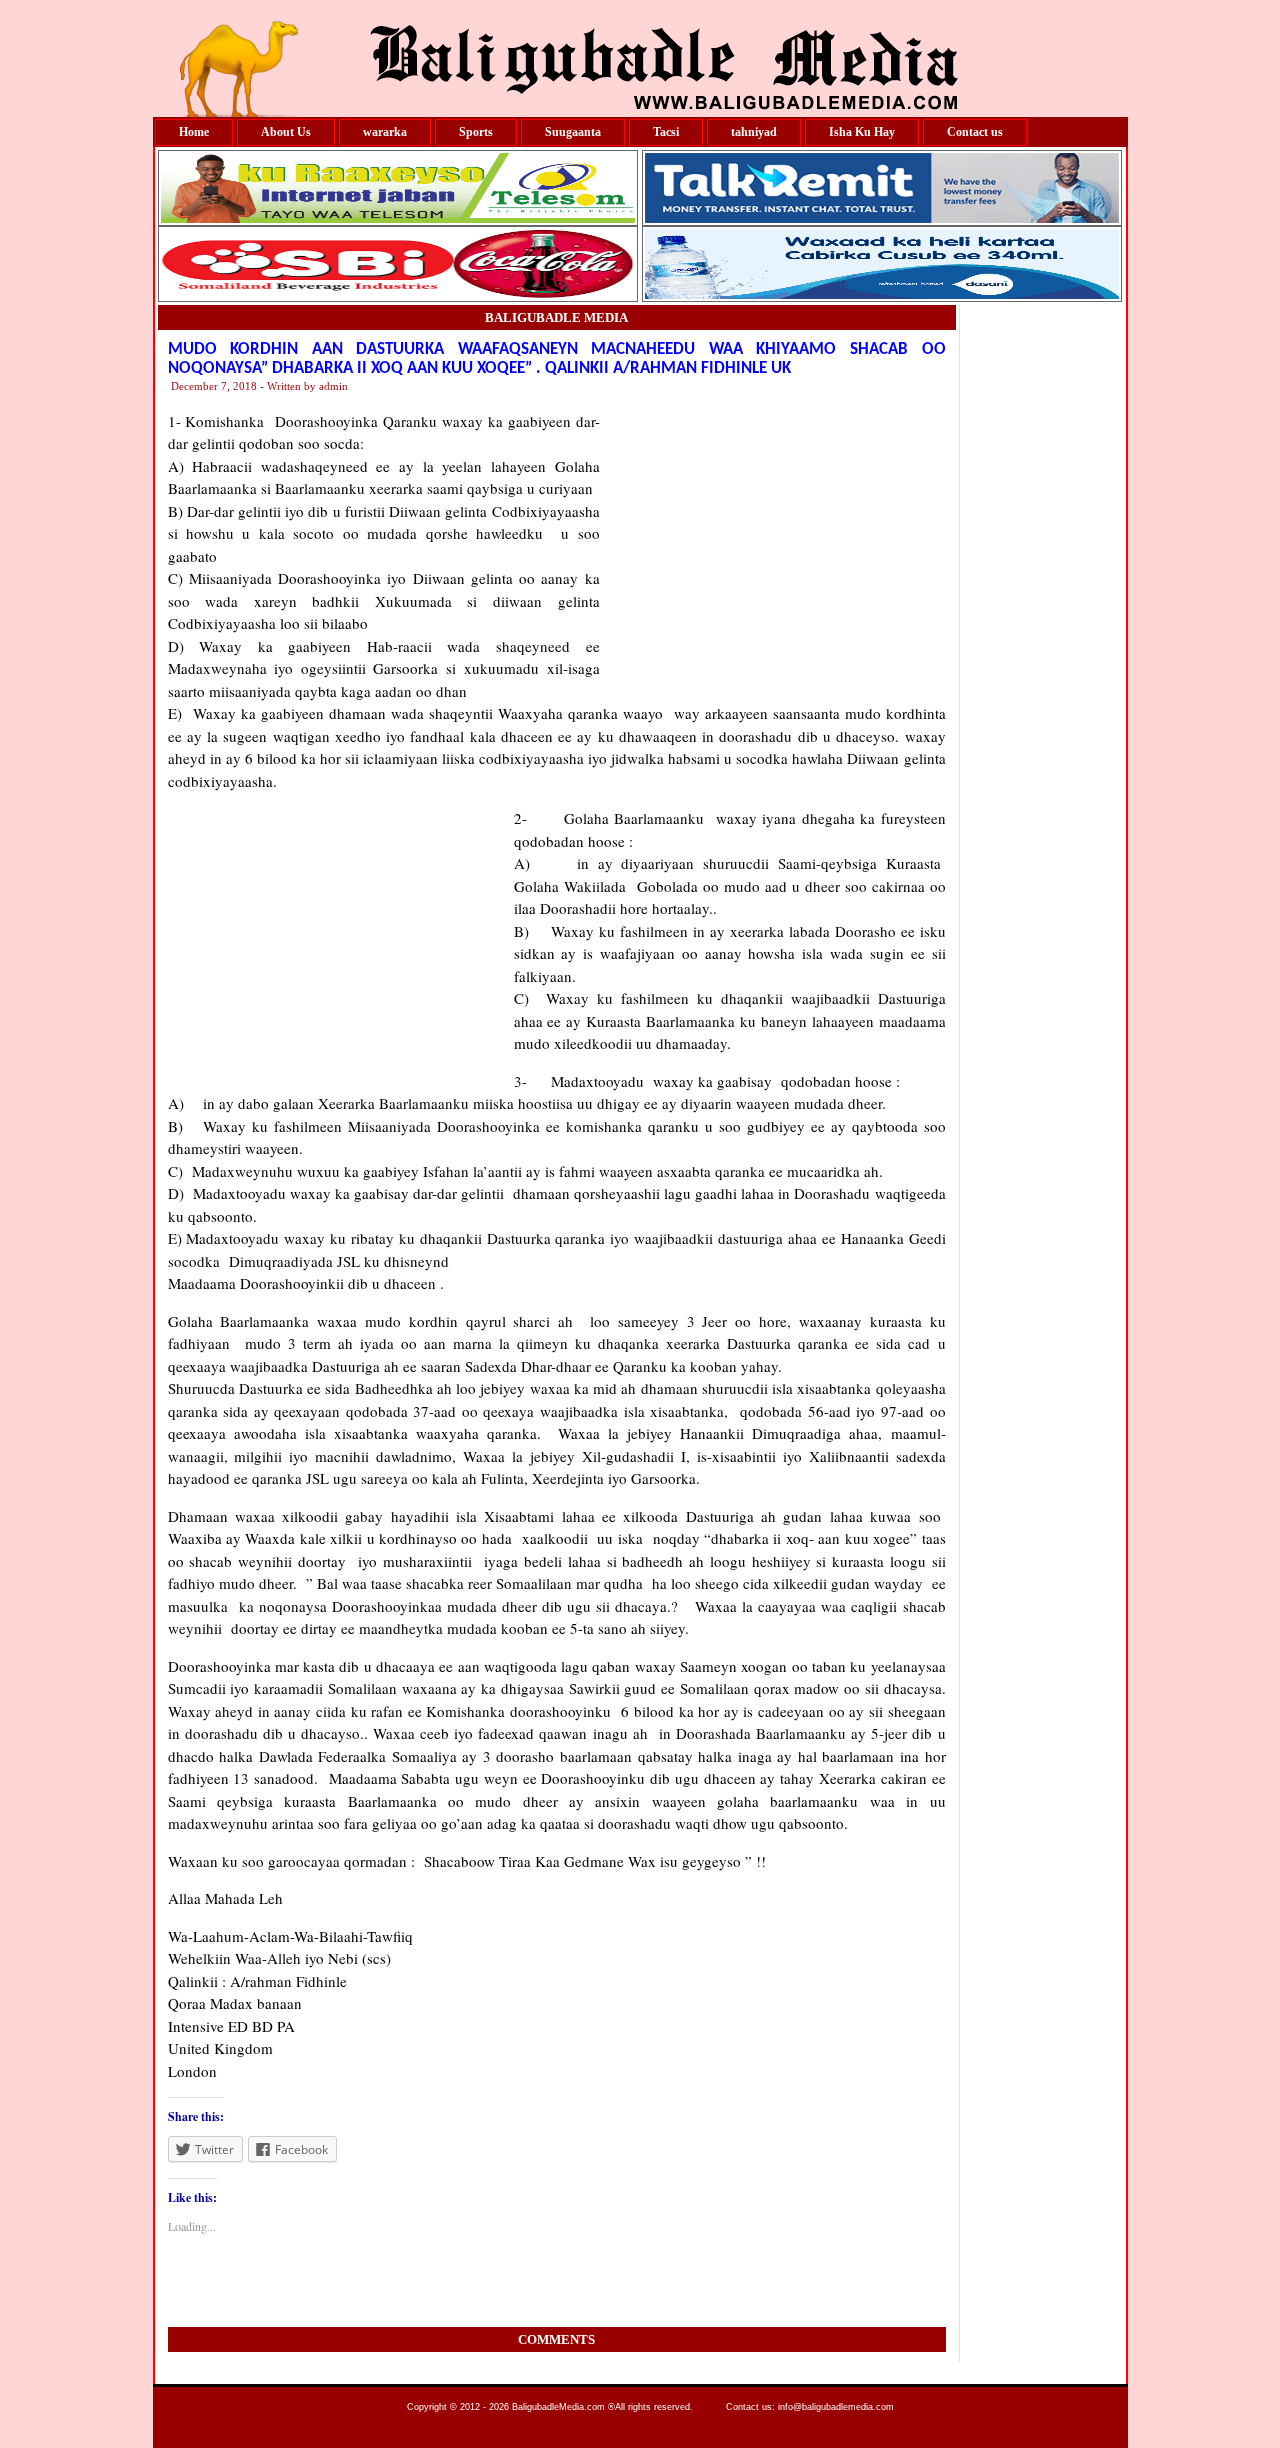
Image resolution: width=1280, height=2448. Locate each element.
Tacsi (666, 132)
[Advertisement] (773, 535)
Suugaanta (573, 132)
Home (194, 132)
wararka (385, 132)
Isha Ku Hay (862, 132)
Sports (476, 132)
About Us (286, 132)
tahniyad (754, 132)
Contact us (975, 132)
